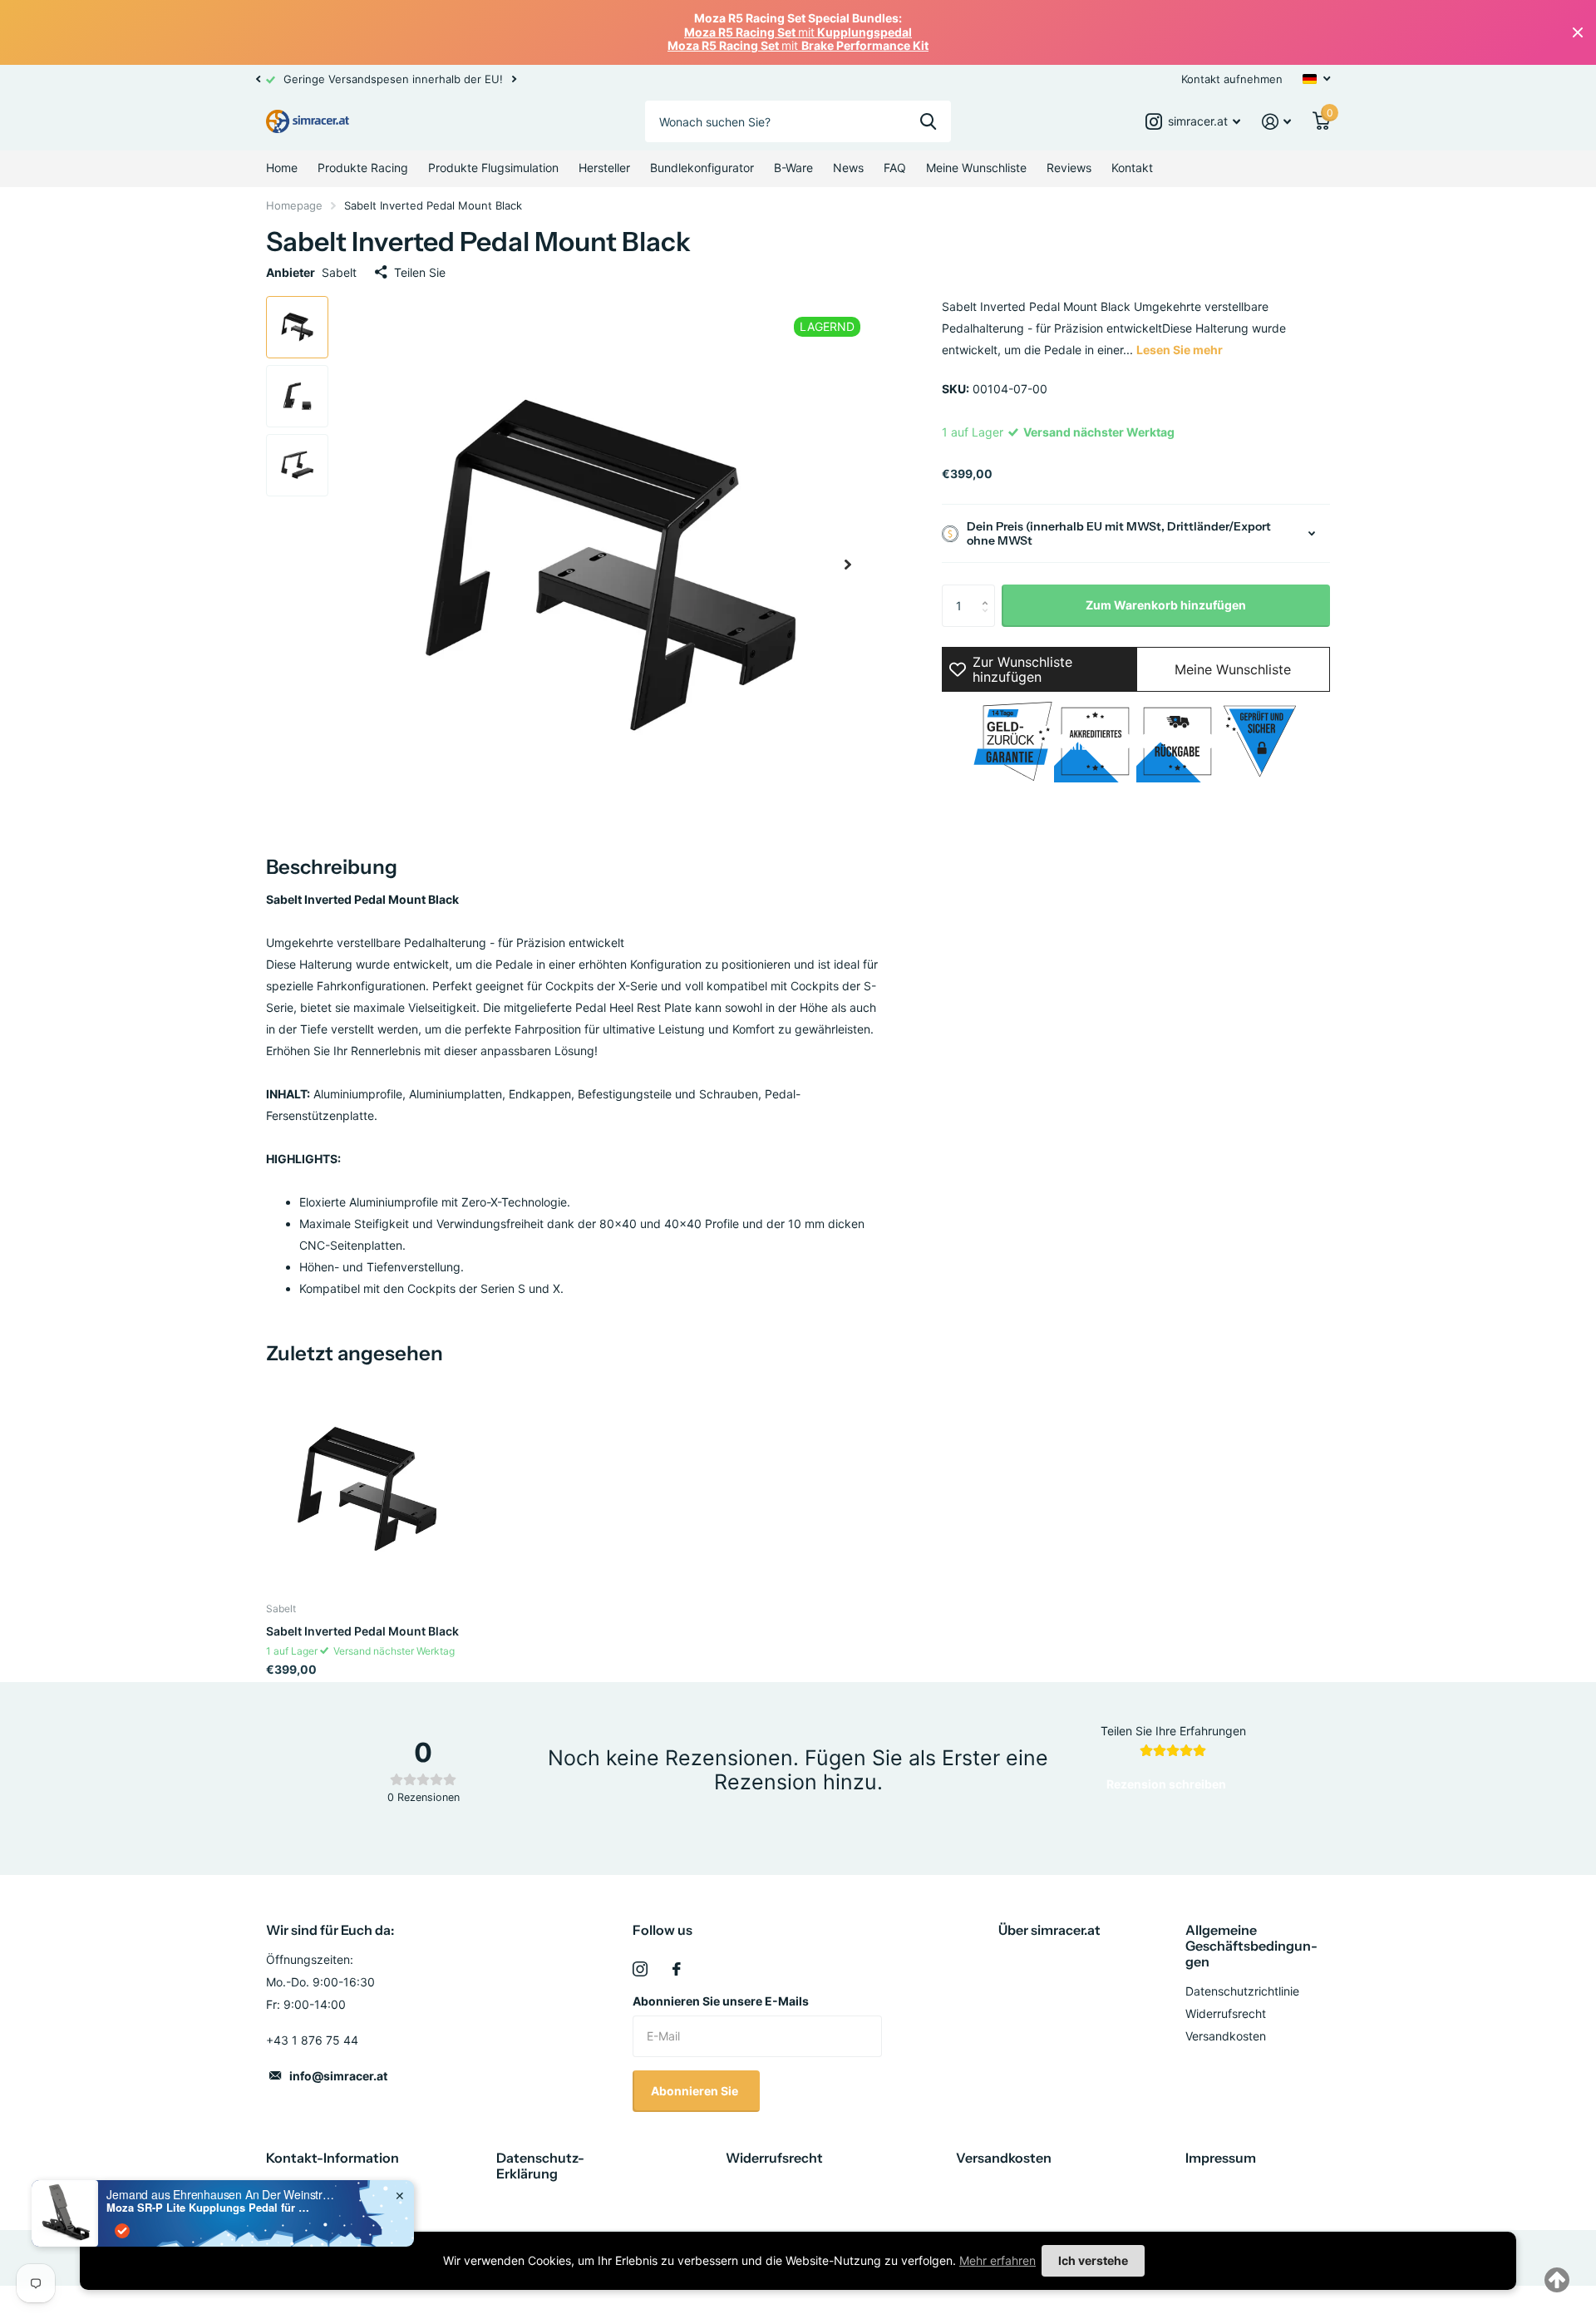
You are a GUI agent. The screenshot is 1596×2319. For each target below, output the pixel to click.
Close (1578, 32)
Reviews (1069, 168)
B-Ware (793, 168)
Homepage (294, 205)
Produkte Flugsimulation (493, 168)
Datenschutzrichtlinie (1242, 1991)
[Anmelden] (1276, 122)
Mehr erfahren (997, 2260)
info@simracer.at (338, 2076)
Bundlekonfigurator (702, 168)
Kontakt (1132, 168)
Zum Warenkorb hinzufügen (1166, 605)
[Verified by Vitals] (122, 2231)
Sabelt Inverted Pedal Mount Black (362, 1631)
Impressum (1221, 2158)
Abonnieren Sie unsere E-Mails (721, 2001)
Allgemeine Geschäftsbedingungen (1251, 1946)
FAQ (895, 168)
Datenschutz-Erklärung (540, 2166)
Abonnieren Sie (696, 2091)
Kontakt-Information (332, 2158)
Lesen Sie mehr (1180, 350)
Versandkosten (1226, 2036)
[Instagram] (640, 1969)
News (848, 168)
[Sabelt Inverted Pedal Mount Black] (367, 1489)
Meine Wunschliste (976, 168)
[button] (258, 79)
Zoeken (928, 121)
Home (282, 168)
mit (798, 32)
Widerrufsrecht (1226, 2013)
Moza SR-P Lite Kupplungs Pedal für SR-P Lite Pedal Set (210, 2208)
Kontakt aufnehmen (1232, 79)
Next (914, 79)
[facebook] (677, 1969)
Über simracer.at (1049, 1930)
